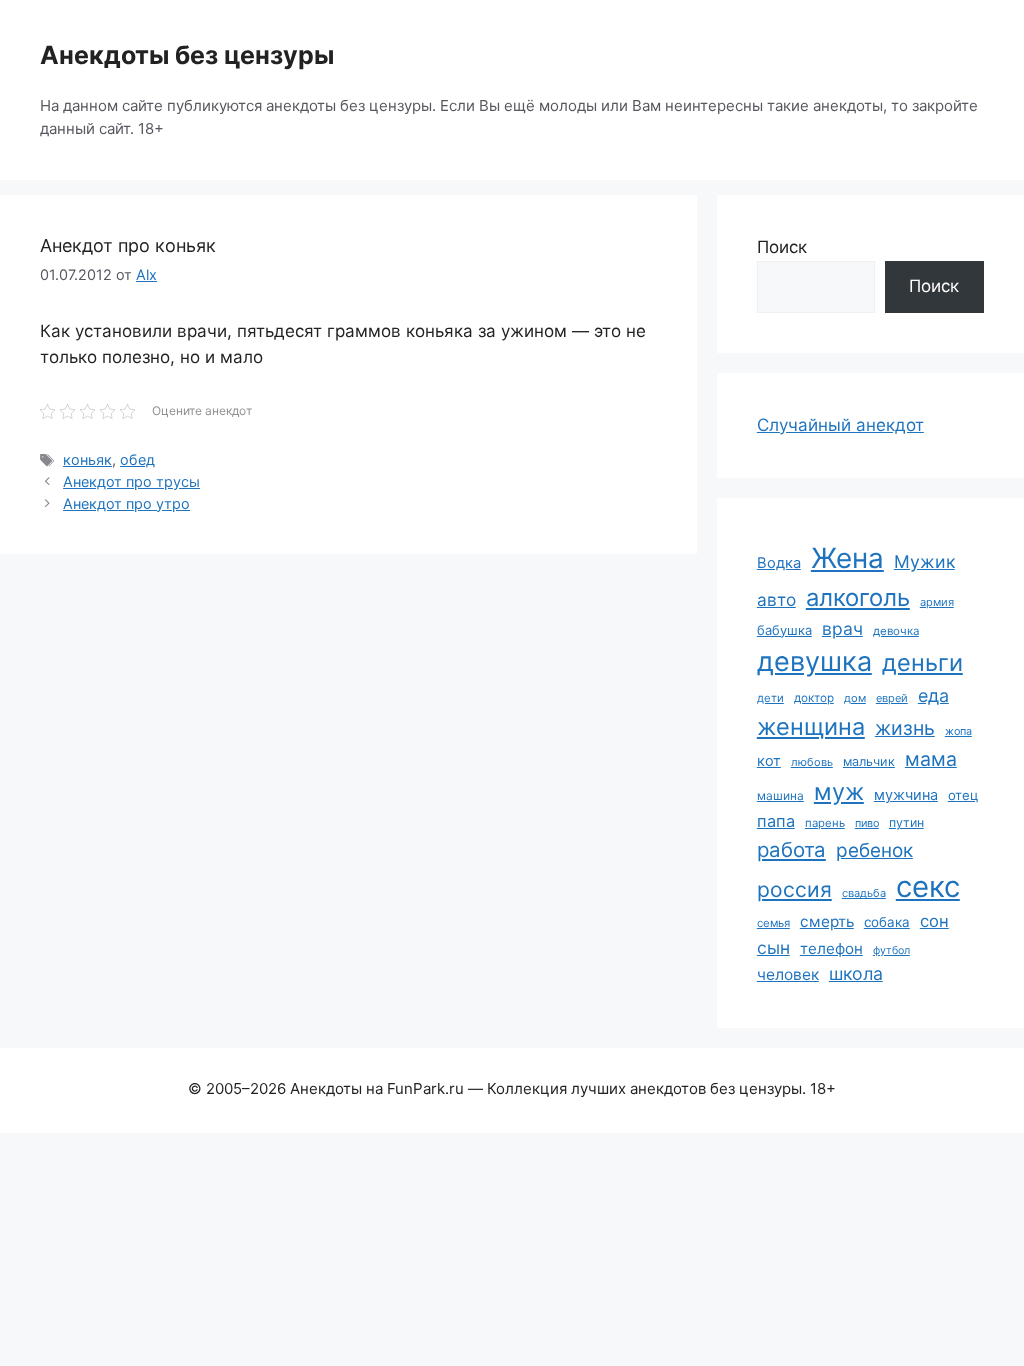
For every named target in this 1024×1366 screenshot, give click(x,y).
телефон (831, 948)
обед (137, 459)
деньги (922, 662)
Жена (847, 558)
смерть (827, 921)
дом (855, 698)
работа (791, 849)
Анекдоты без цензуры (187, 55)
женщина (811, 726)
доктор (814, 698)
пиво (867, 823)
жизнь (905, 728)
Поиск (782, 247)
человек (788, 974)
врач (842, 628)
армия (937, 602)
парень (825, 823)
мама (931, 759)
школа (856, 973)
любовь (812, 762)
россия (794, 889)
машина (780, 795)
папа (776, 821)
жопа (958, 731)
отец (963, 795)
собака (887, 922)
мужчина (906, 794)
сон (934, 921)
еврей (892, 698)
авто (776, 599)
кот (769, 760)
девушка (814, 661)
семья (773, 923)
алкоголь (858, 597)
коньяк (87, 459)
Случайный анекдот (840, 425)
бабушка (784, 630)
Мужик (924, 561)
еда (933, 695)
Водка (779, 563)
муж (839, 791)
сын (773, 947)
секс (928, 886)
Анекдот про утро (126, 503)
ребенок (874, 850)
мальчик (869, 761)
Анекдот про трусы (131, 481)
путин (906, 822)
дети (770, 698)
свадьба (864, 893)
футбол (891, 950)
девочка (896, 631)
